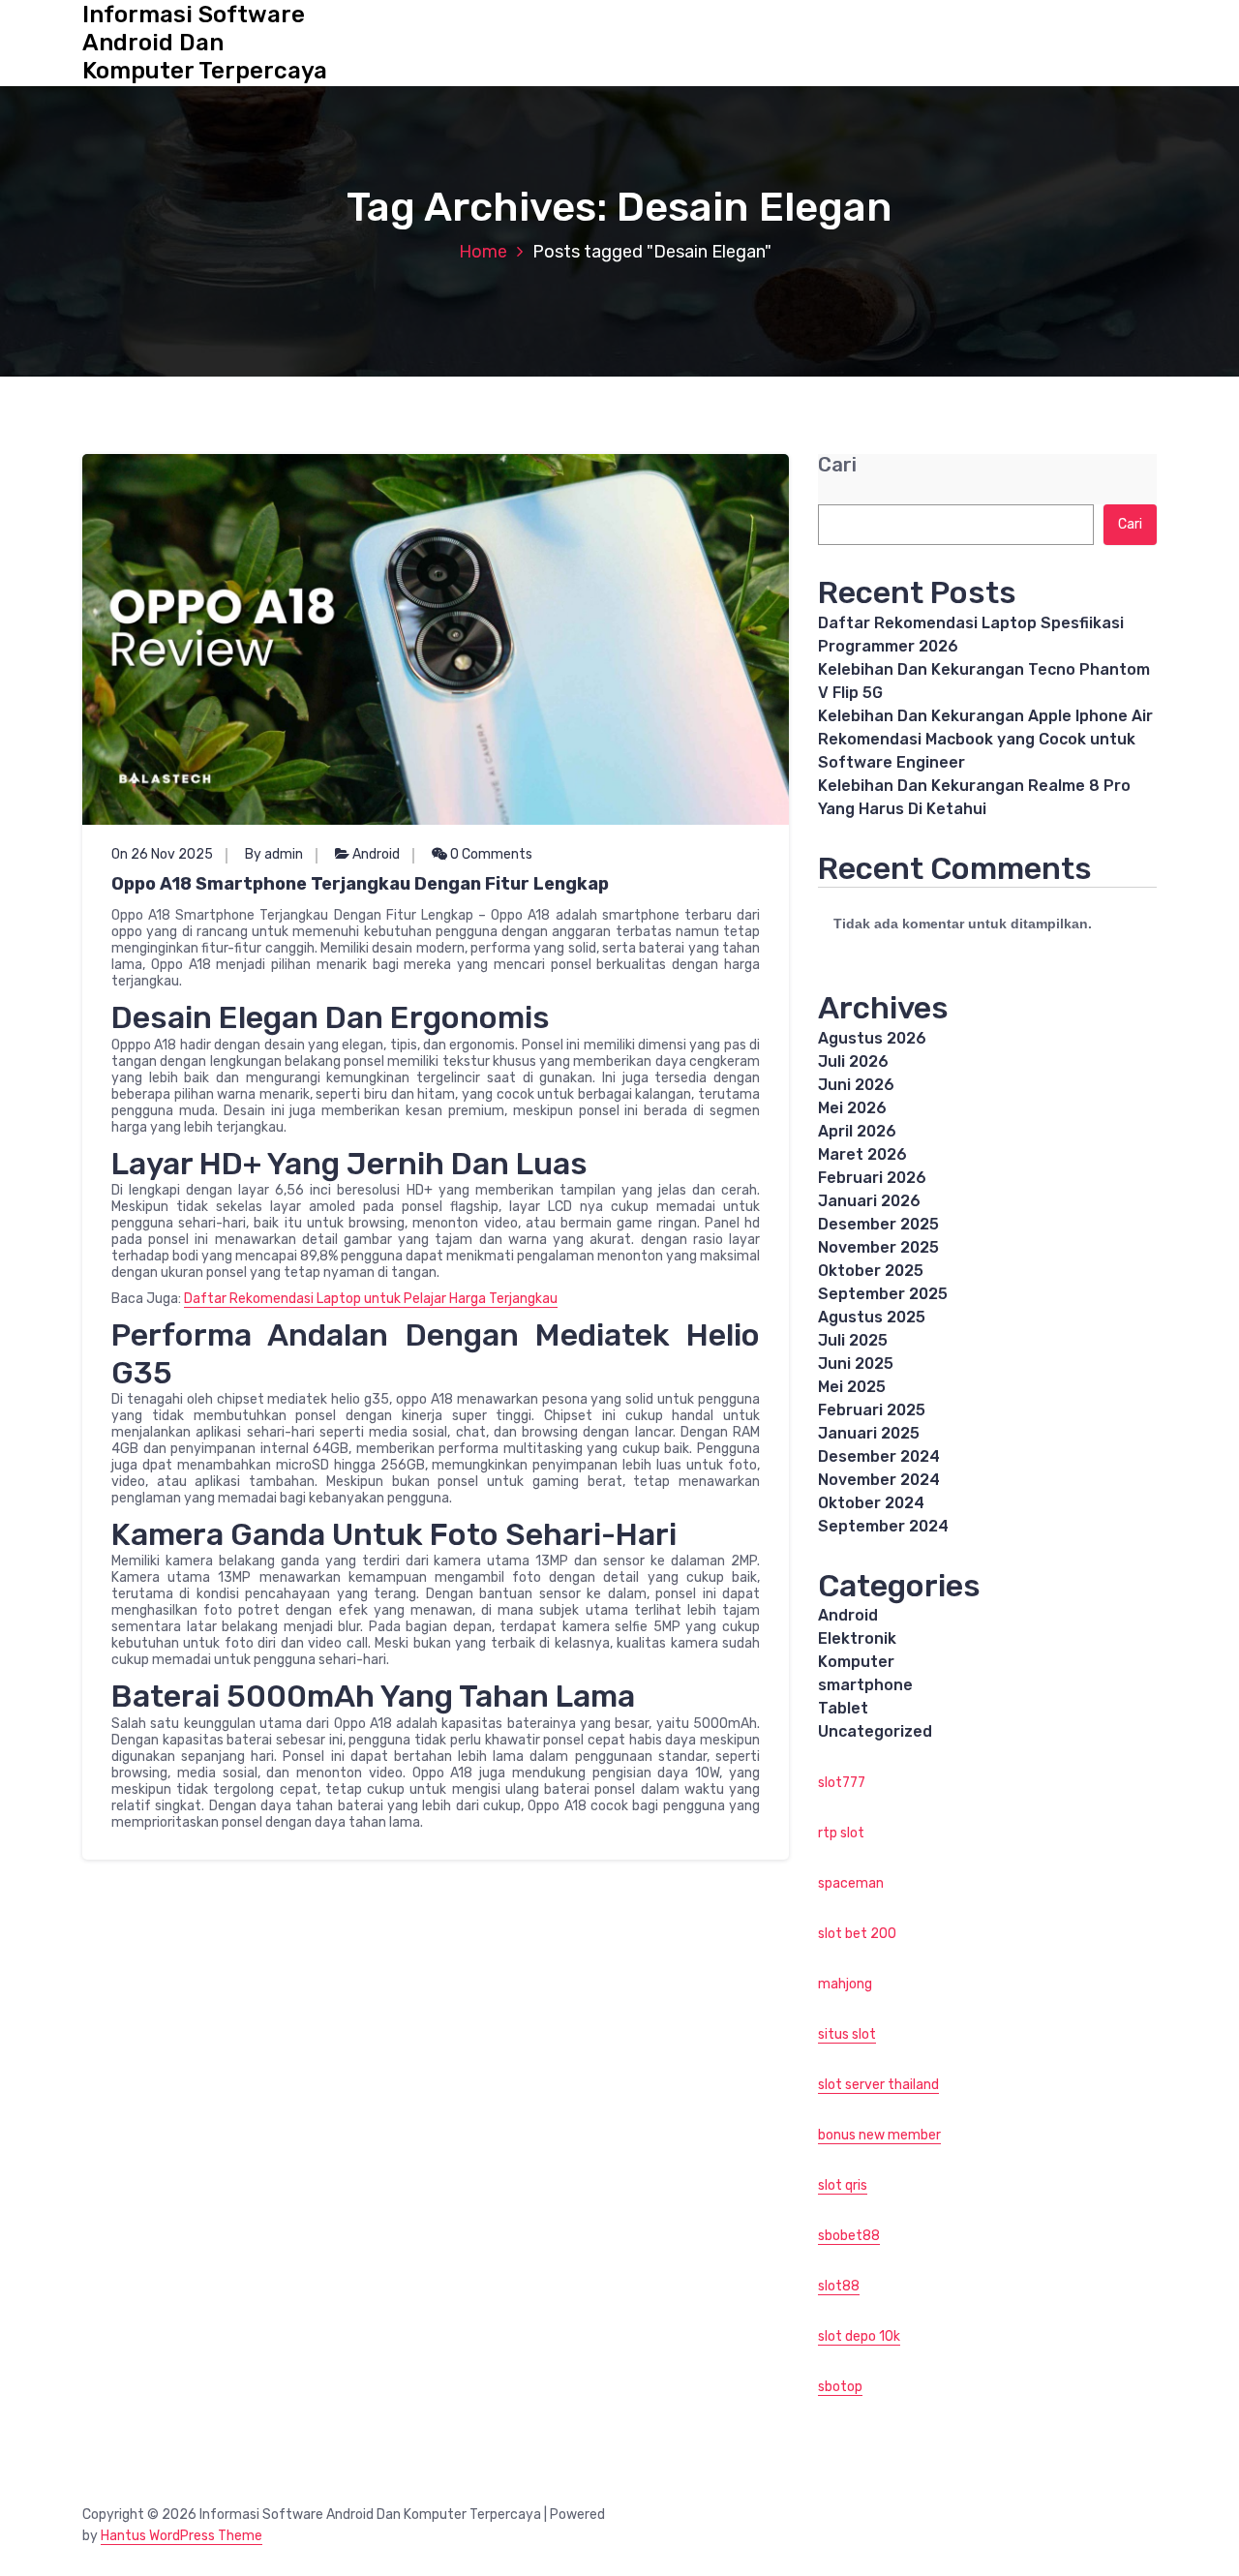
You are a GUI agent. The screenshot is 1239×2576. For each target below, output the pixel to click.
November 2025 (878, 1247)
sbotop (840, 2387)
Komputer (856, 1662)
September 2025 (883, 1294)
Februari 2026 (872, 1178)
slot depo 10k (859, 2336)
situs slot (847, 2034)
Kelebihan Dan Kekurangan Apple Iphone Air (985, 716)
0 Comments (490, 854)
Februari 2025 (872, 1410)
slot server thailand (878, 2085)
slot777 (842, 1783)
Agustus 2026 (872, 1038)
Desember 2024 (879, 1456)
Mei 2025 (852, 1387)
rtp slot (841, 1833)
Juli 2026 (853, 1061)
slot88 (839, 2286)
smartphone (865, 1685)
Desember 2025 (878, 1224)
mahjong (845, 1984)
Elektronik (857, 1638)
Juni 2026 (856, 1085)
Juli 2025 (853, 1340)
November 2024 (879, 1480)
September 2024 (883, 1526)
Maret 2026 (862, 1154)
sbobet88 (849, 2236)
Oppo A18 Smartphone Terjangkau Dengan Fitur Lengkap (360, 884)
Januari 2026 (869, 1201)
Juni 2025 (856, 1364)
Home (483, 252)
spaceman (851, 1883)
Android (376, 854)
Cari (837, 465)
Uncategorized (875, 1731)
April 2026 (857, 1131)
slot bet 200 (857, 1934)
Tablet (843, 1708)
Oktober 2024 (871, 1503)
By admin (274, 854)
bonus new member (879, 2135)
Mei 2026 (852, 1108)
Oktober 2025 (871, 1271)
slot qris (843, 2185)
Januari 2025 (869, 1433)
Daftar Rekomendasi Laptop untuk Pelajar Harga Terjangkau (371, 1299)
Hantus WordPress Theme (181, 2536)
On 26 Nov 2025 (162, 854)
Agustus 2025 (872, 1317)
